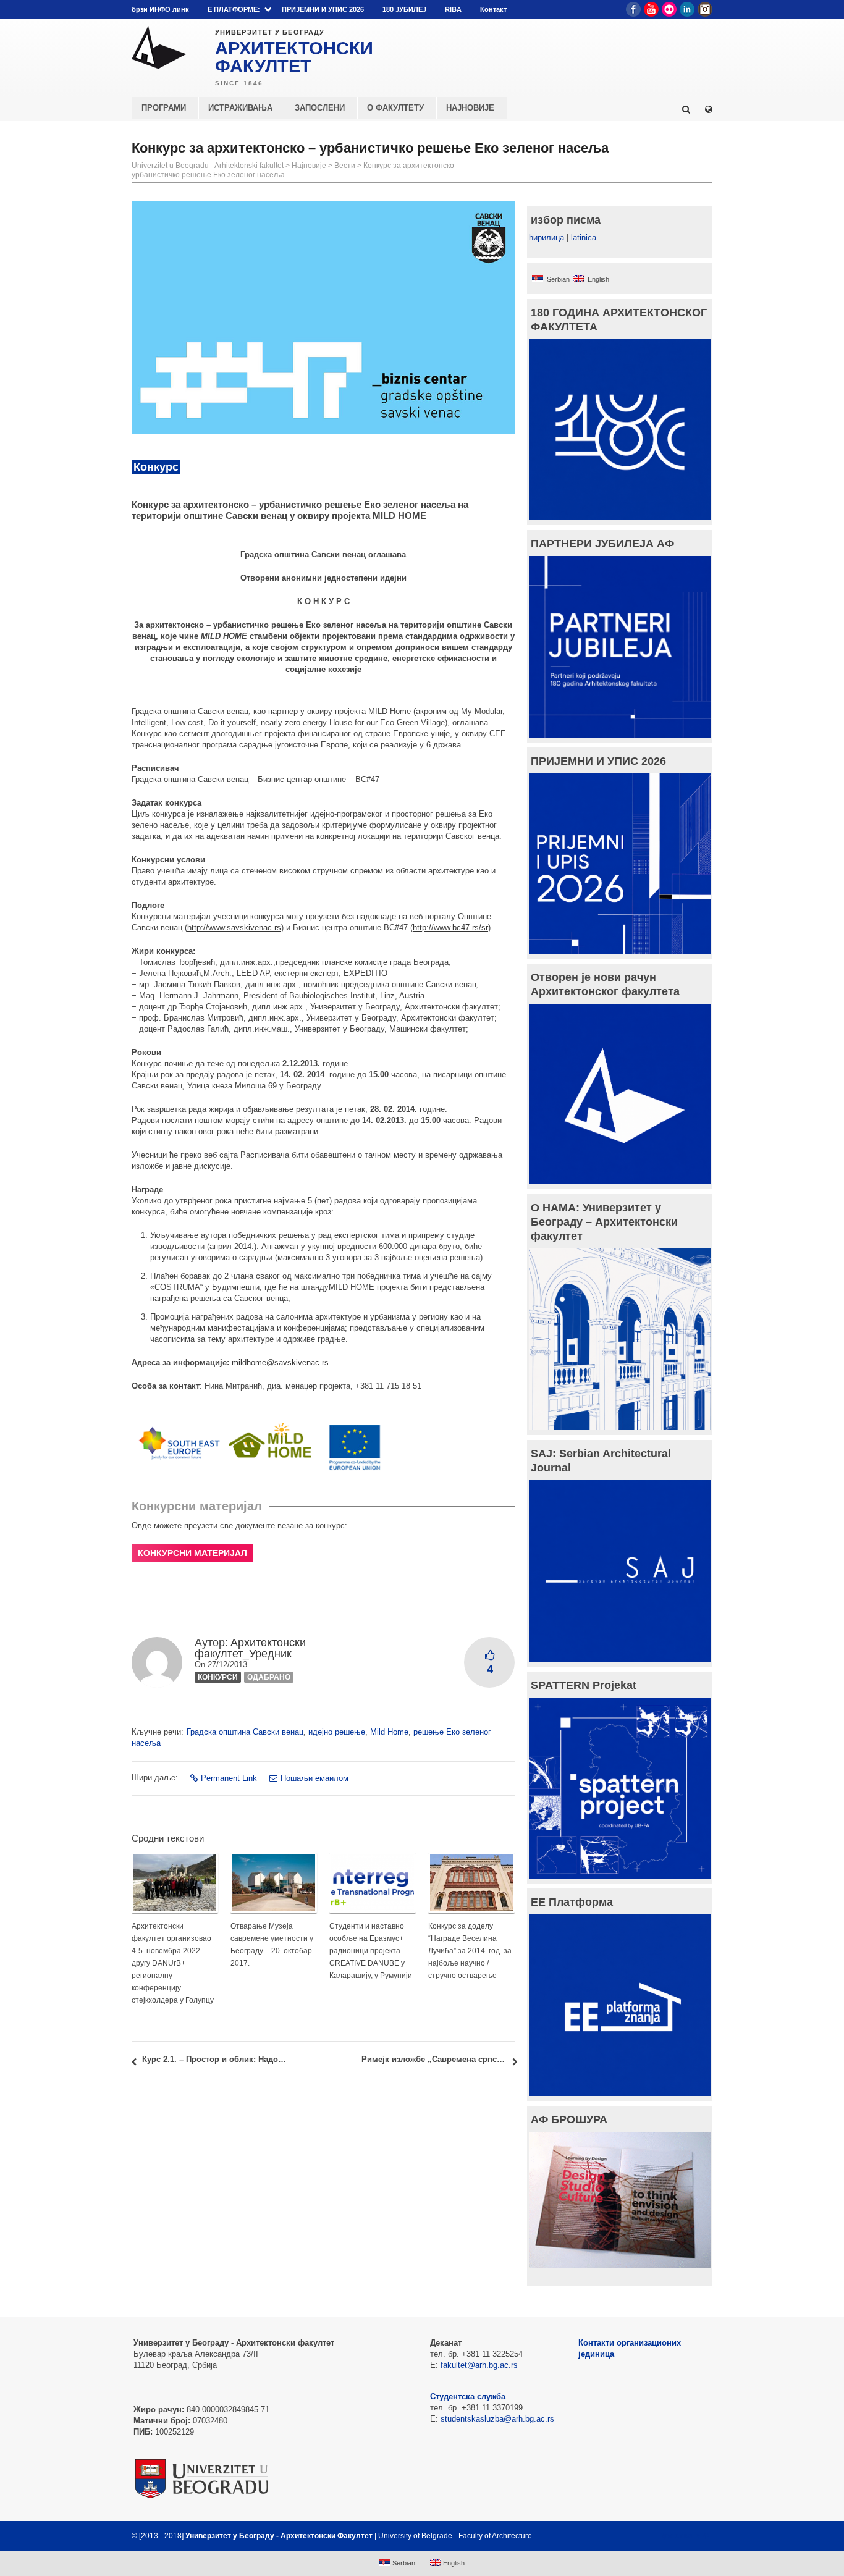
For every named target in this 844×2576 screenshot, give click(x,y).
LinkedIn (687, 9)
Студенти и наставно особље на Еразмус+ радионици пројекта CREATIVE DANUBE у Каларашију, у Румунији (371, 1951)
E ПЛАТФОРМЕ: (234, 9)
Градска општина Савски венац (245, 1732)
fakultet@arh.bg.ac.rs (479, 2365)
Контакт (493, 9)
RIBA (453, 9)
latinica (584, 238)
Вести (345, 166)
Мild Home (389, 1732)
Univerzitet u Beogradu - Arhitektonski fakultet (208, 166)
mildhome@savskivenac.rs (280, 1362)
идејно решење (337, 1732)
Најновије (309, 166)
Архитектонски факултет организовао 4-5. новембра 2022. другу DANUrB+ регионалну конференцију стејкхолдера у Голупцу (173, 1963)
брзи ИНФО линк (160, 9)
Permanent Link (229, 1778)
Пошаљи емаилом (314, 1778)
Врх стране (679, 2536)
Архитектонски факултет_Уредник (250, 1648)
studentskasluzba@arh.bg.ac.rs (497, 2419)
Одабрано (269, 1677)
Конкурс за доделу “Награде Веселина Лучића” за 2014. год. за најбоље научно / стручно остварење (470, 1951)
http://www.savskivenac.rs (234, 928)
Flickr (669, 9)
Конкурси (218, 1677)
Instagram (705, 9)
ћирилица (546, 238)
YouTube (651, 9)
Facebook (633, 9)
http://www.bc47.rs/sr (450, 928)
